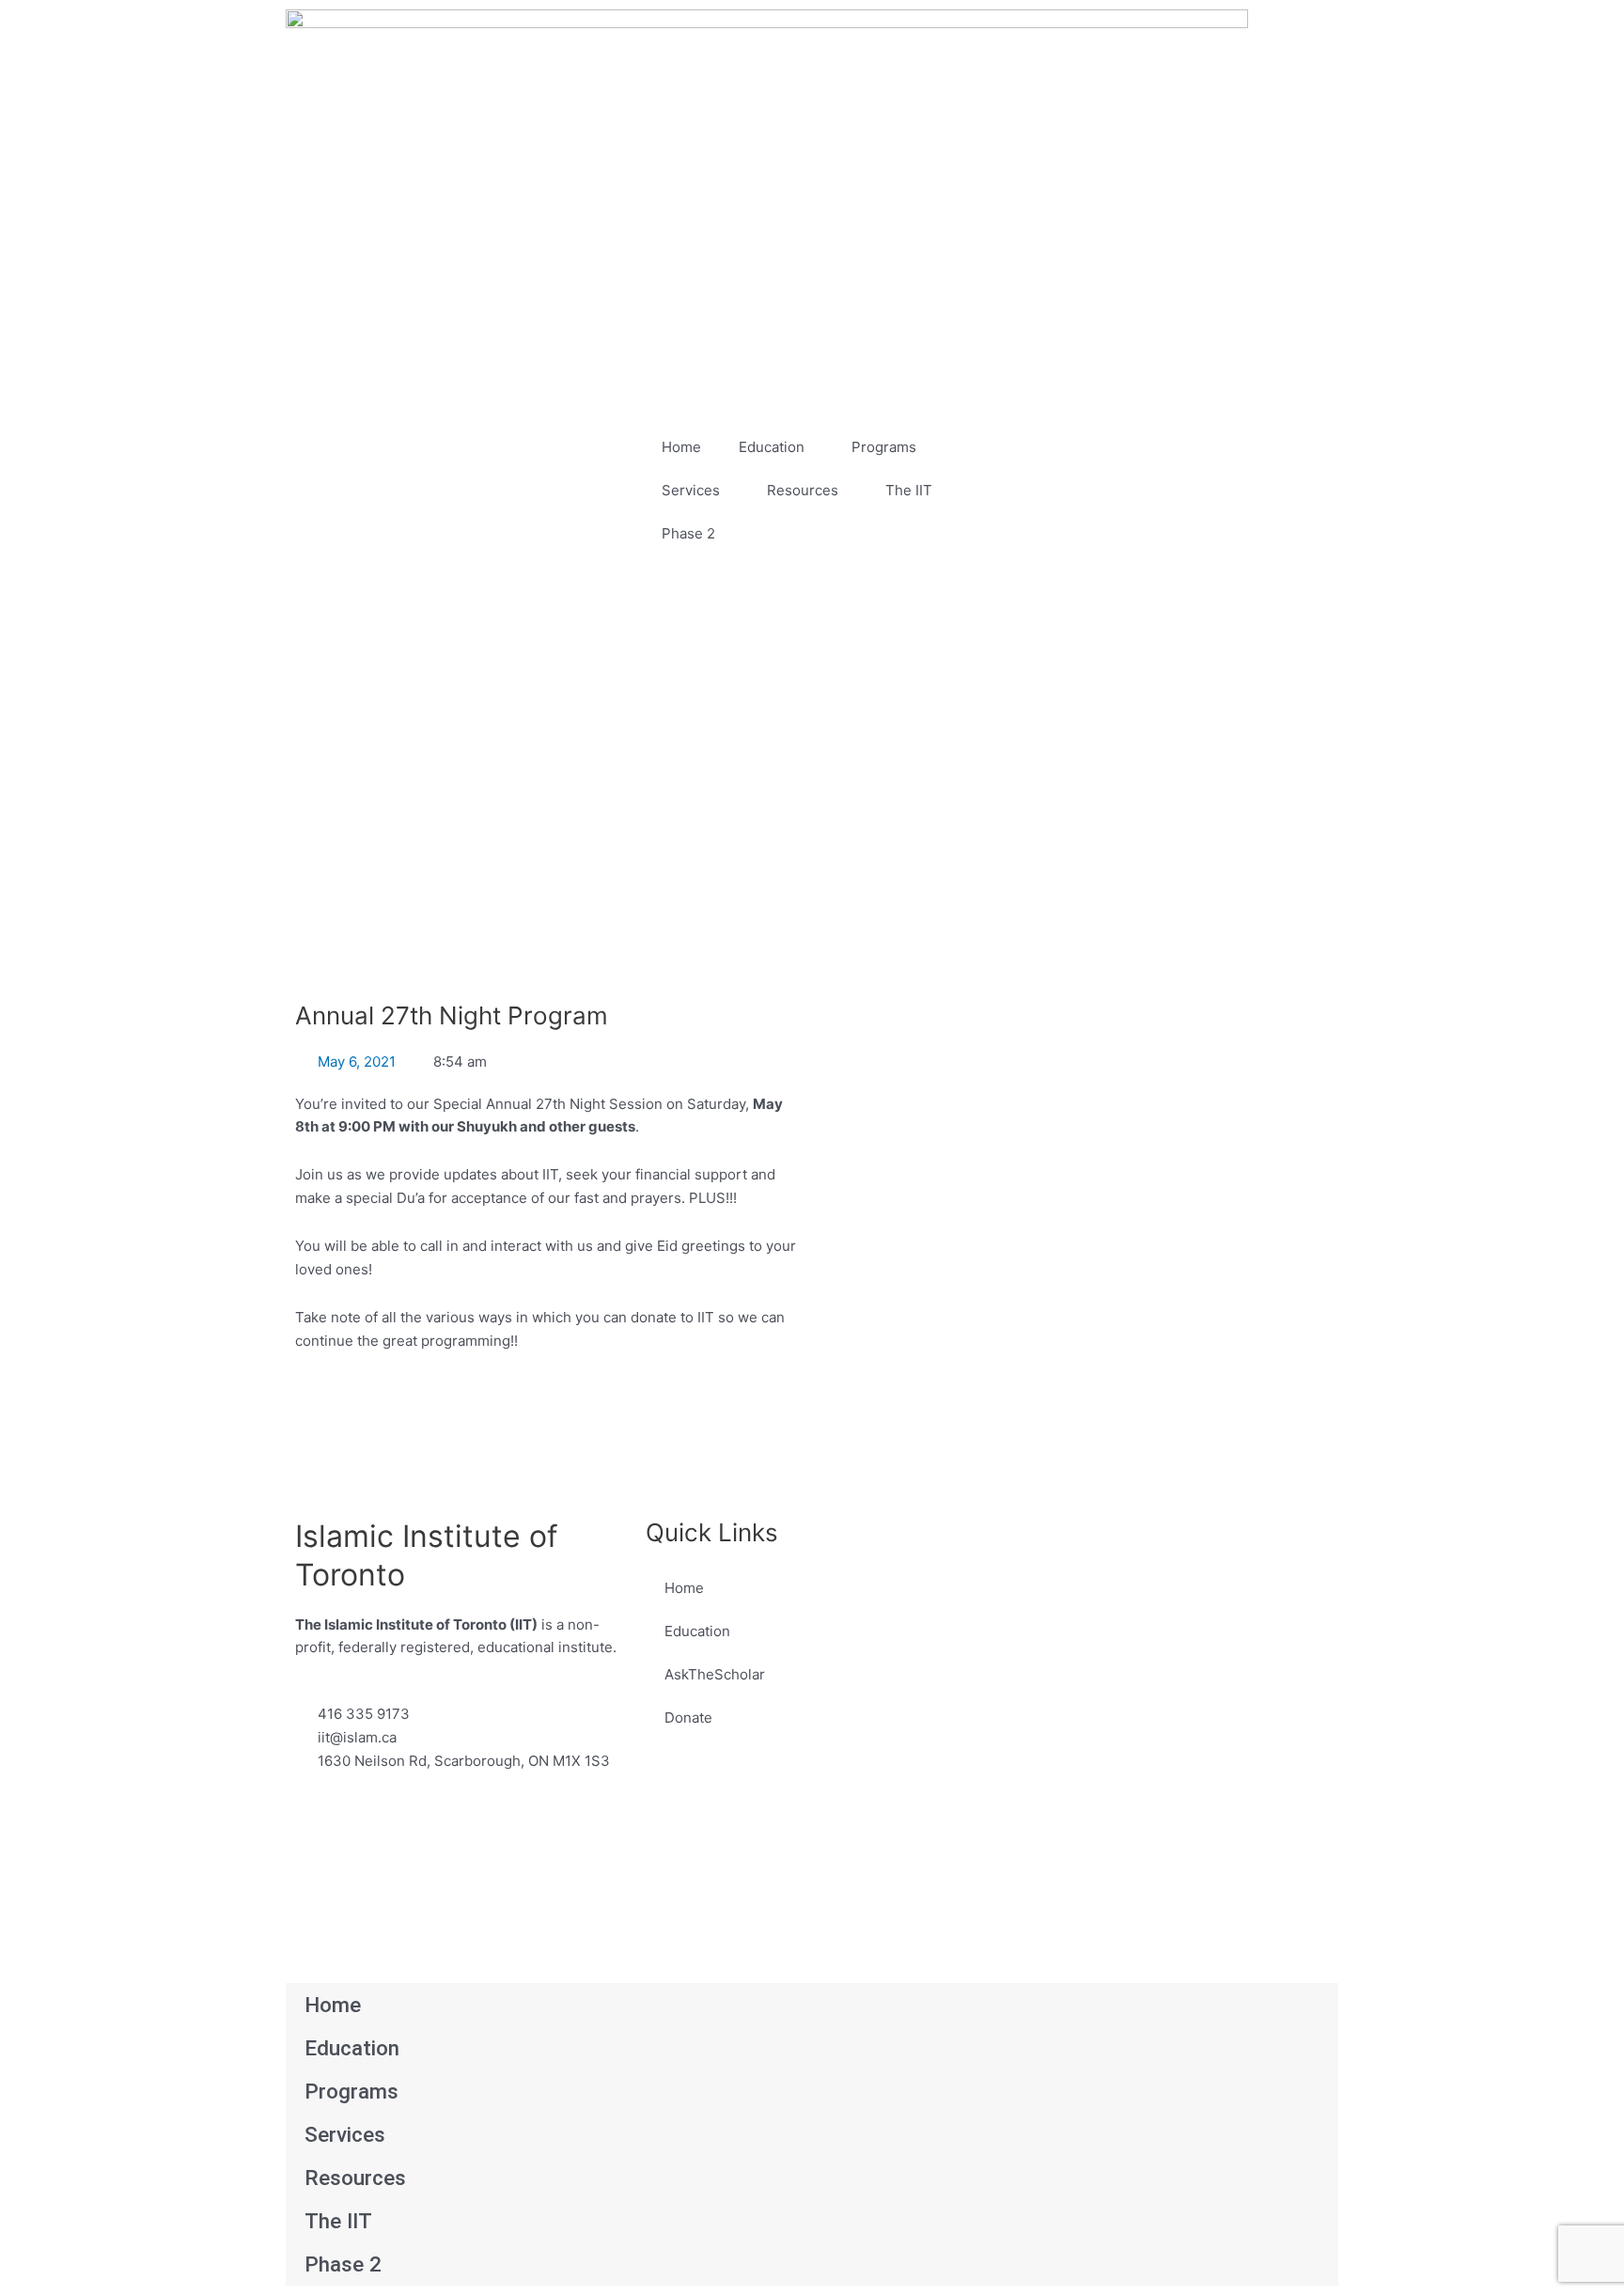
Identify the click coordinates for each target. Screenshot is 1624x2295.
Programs (884, 447)
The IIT (909, 490)
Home (681, 447)
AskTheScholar (715, 1674)
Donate (688, 1717)
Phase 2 (688, 533)
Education (772, 447)
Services (691, 490)
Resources (803, 490)
